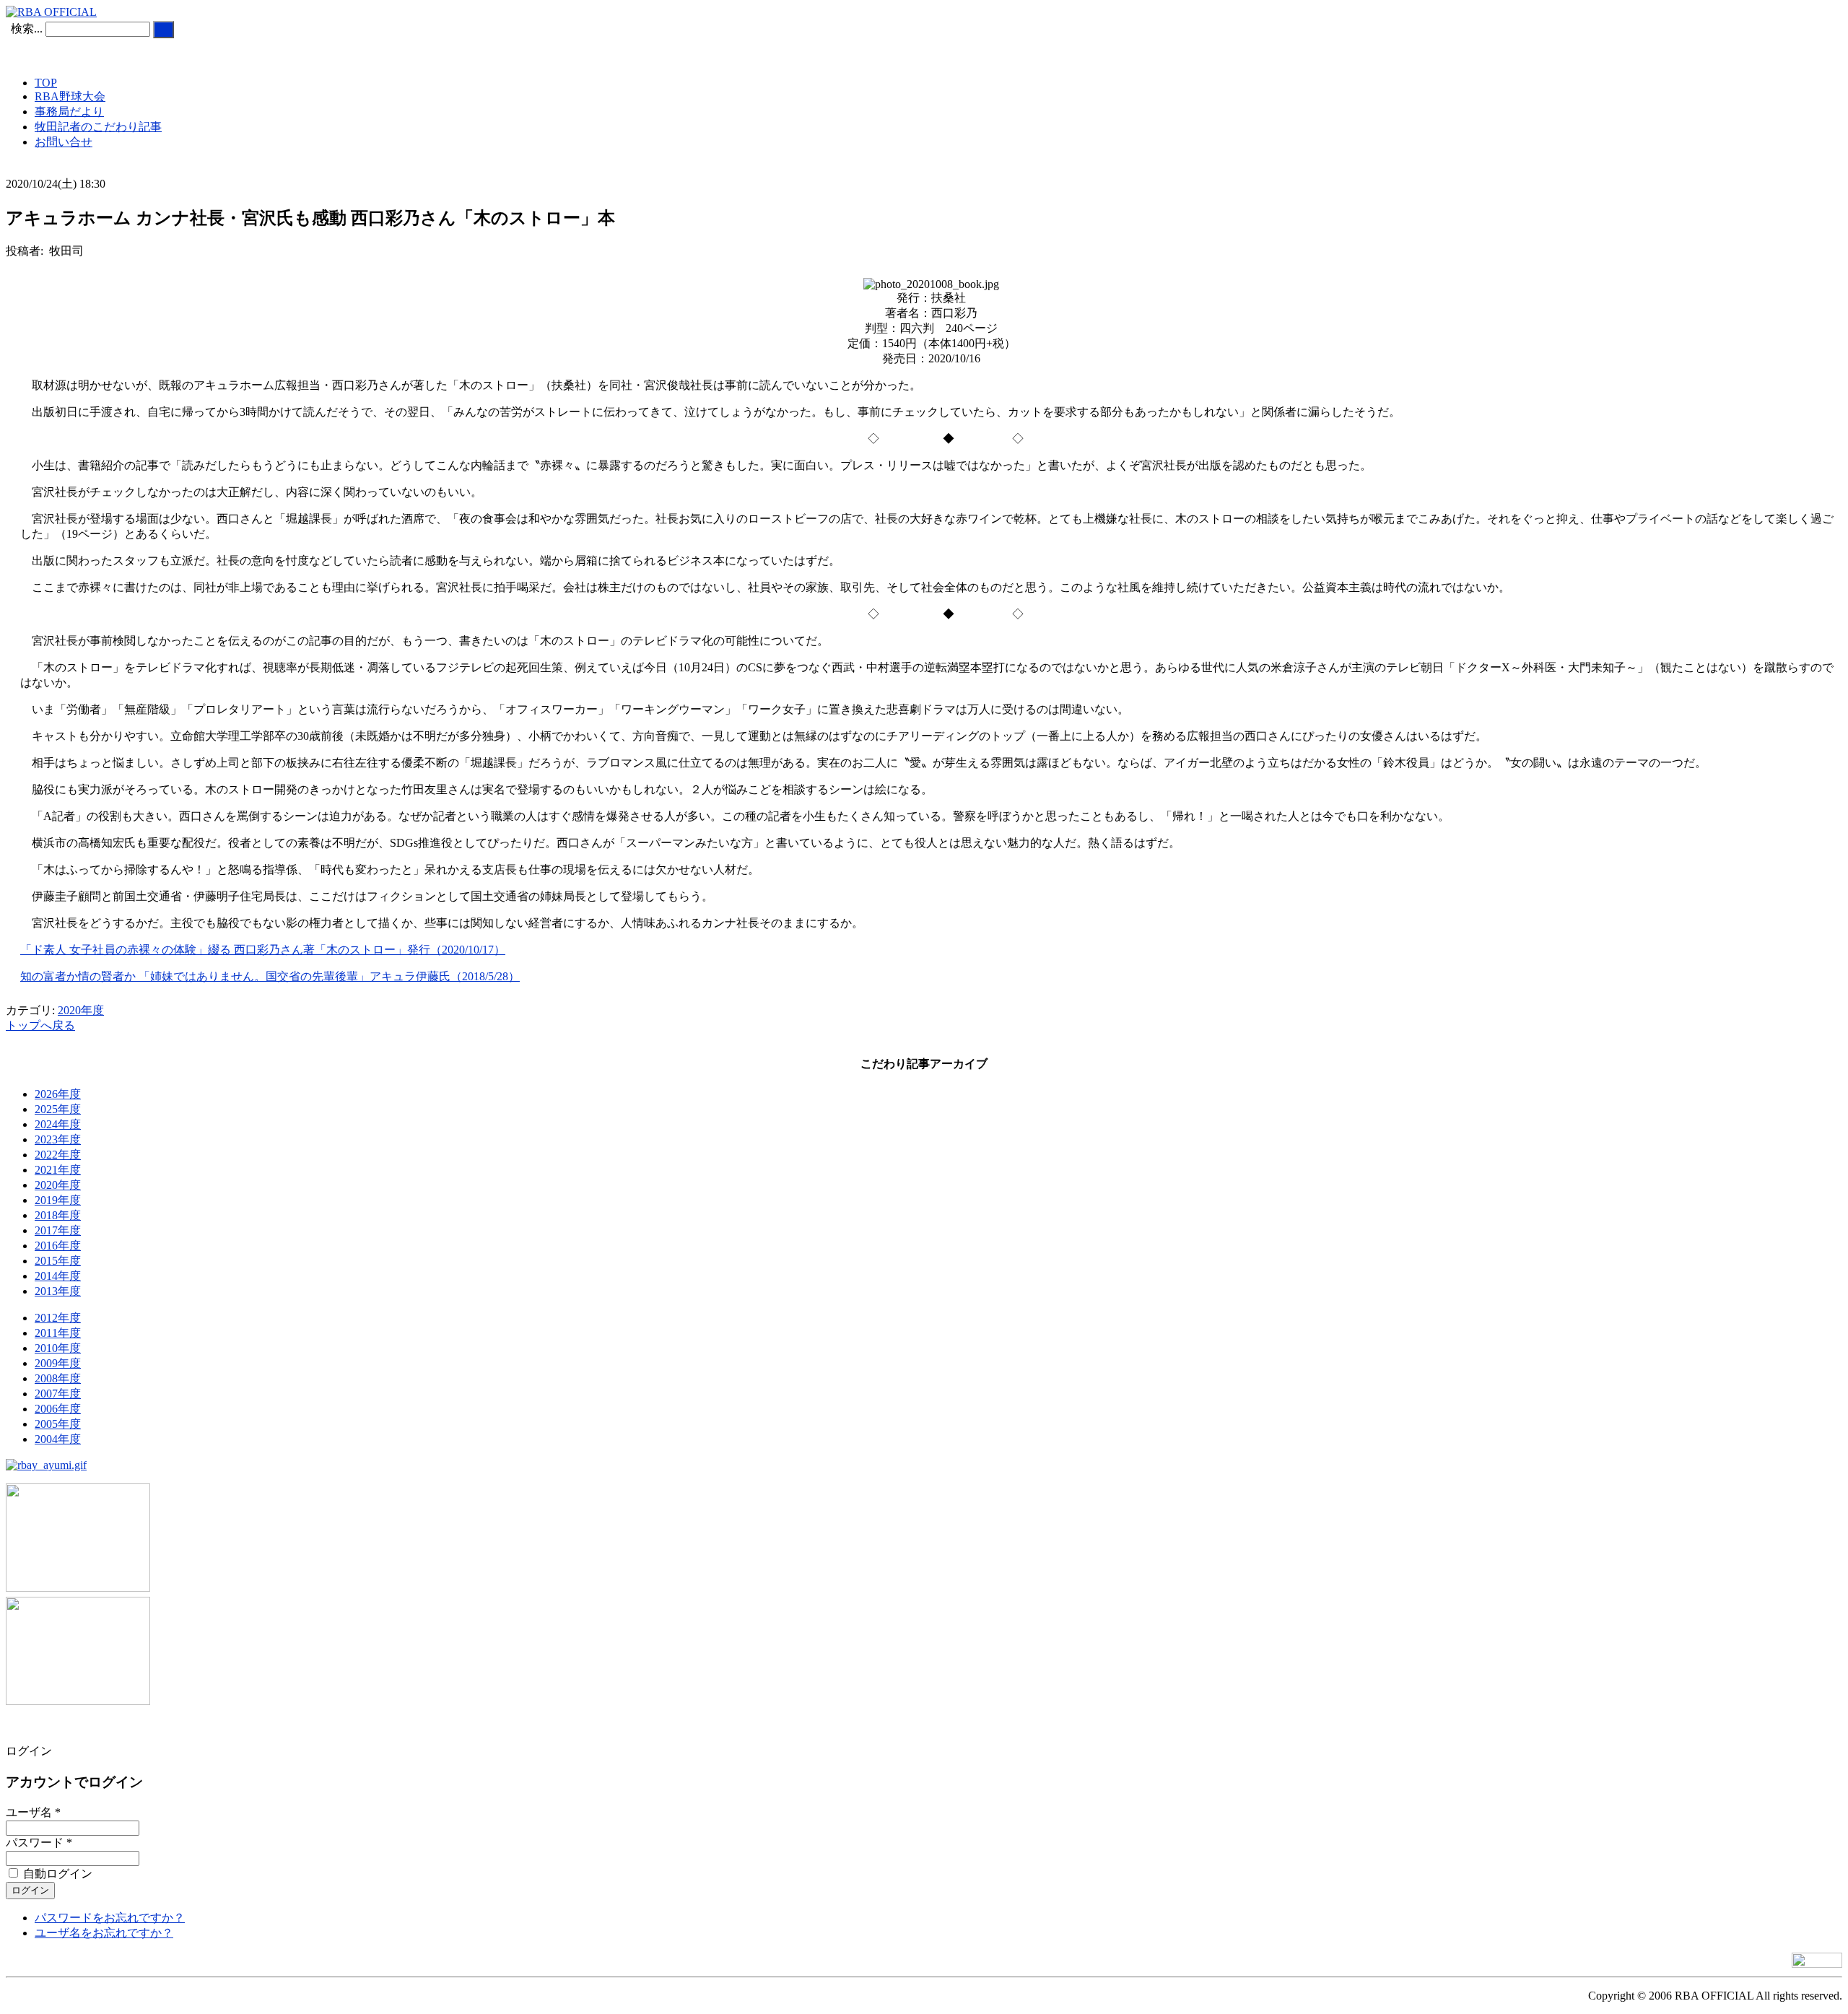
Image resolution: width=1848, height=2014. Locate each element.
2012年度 (58, 1318)
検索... (27, 29)
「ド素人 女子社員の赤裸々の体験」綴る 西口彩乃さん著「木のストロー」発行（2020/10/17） (263, 950)
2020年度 (81, 1010)
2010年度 (58, 1348)
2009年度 (58, 1363)
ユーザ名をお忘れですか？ (104, 1933)
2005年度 (58, 1424)
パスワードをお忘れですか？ (110, 1918)
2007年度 (58, 1394)
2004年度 (58, 1439)
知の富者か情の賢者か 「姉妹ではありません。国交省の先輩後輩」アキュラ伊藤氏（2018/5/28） (270, 976)
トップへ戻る (40, 1025)
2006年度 (58, 1409)
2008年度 (58, 1378)
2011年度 (58, 1333)
